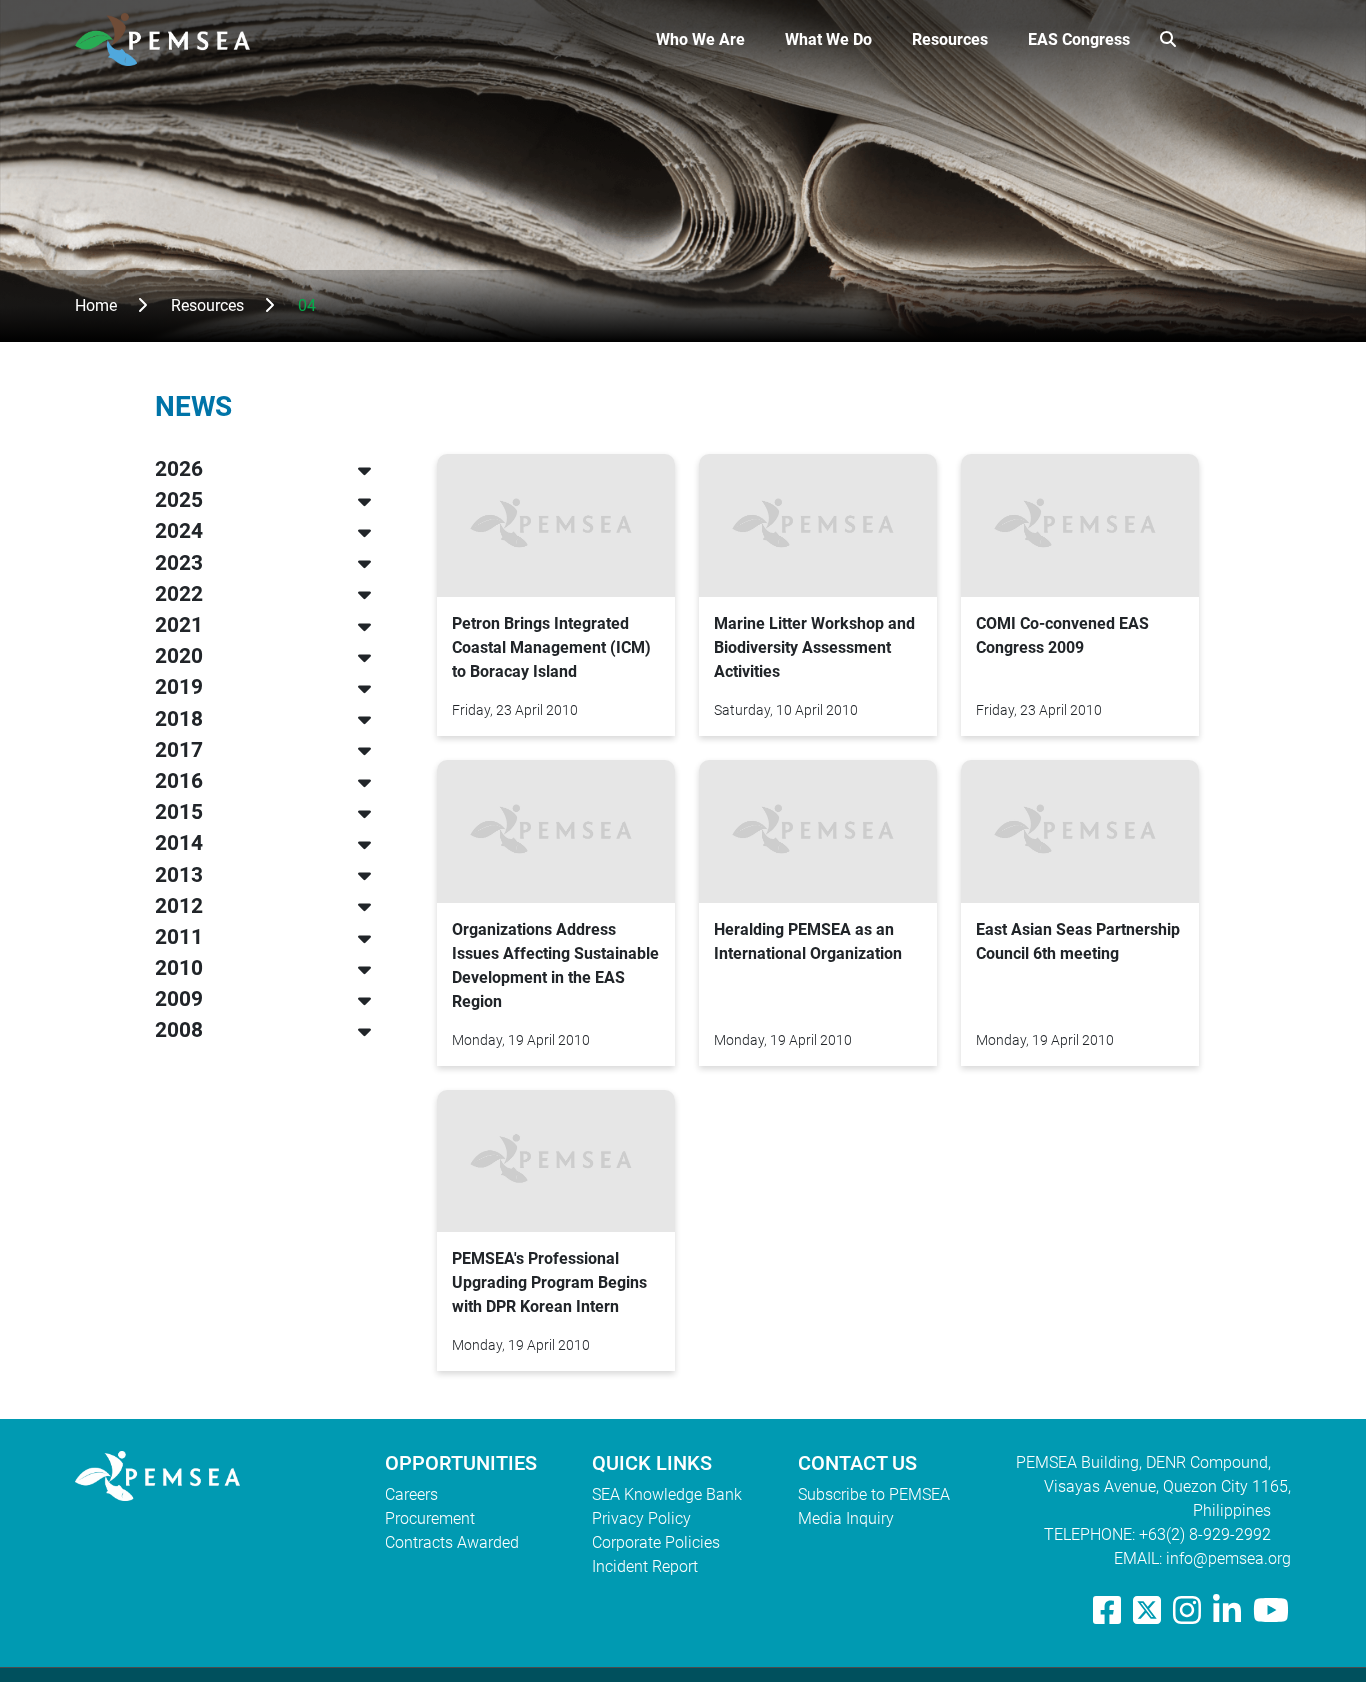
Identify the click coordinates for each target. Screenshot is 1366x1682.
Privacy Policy (641, 1518)
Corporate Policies (656, 1542)
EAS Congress (1079, 39)
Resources (950, 39)
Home (96, 305)
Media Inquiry (846, 1518)
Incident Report (645, 1566)
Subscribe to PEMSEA (874, 1494)
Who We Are (700, 39)
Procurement (430, 1518)
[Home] (170, 39)
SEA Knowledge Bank (667, 1494)
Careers (411, 1494)
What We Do (828, 39)
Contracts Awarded (452, 1542)
